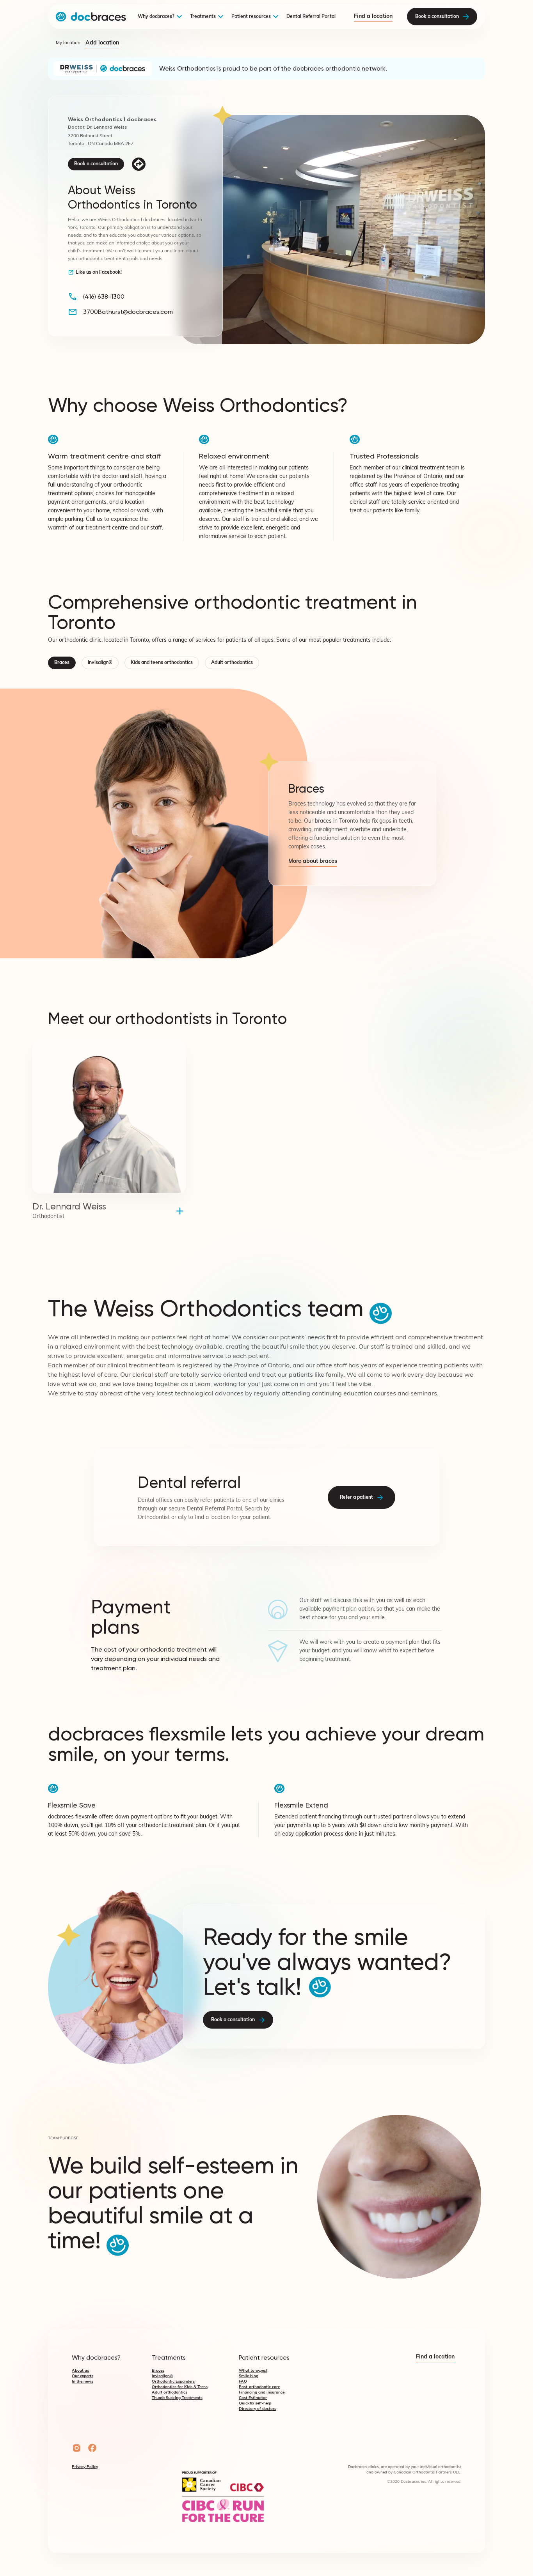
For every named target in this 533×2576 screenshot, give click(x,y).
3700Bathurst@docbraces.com (128, 312)
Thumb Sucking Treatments (177, 2398)
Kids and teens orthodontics (162, 663)
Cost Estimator (253, 2398)
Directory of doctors (258, 2409)
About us (80, 2371)
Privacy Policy (85, 2467)
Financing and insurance (262, 2393)
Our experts (83, 2376)
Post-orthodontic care (259, 2387)
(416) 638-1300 (104, 297)
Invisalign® (100, 663)
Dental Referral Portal (311, 17)
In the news (83, 2382)
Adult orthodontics (232, 663)
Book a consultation (96, 164)
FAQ (243, 2382)
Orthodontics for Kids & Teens (180, 2387)
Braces (62, 663)
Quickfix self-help (255, 2403)
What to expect (253, 2371)
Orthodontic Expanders (173, 2382)
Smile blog (249, 2376)
